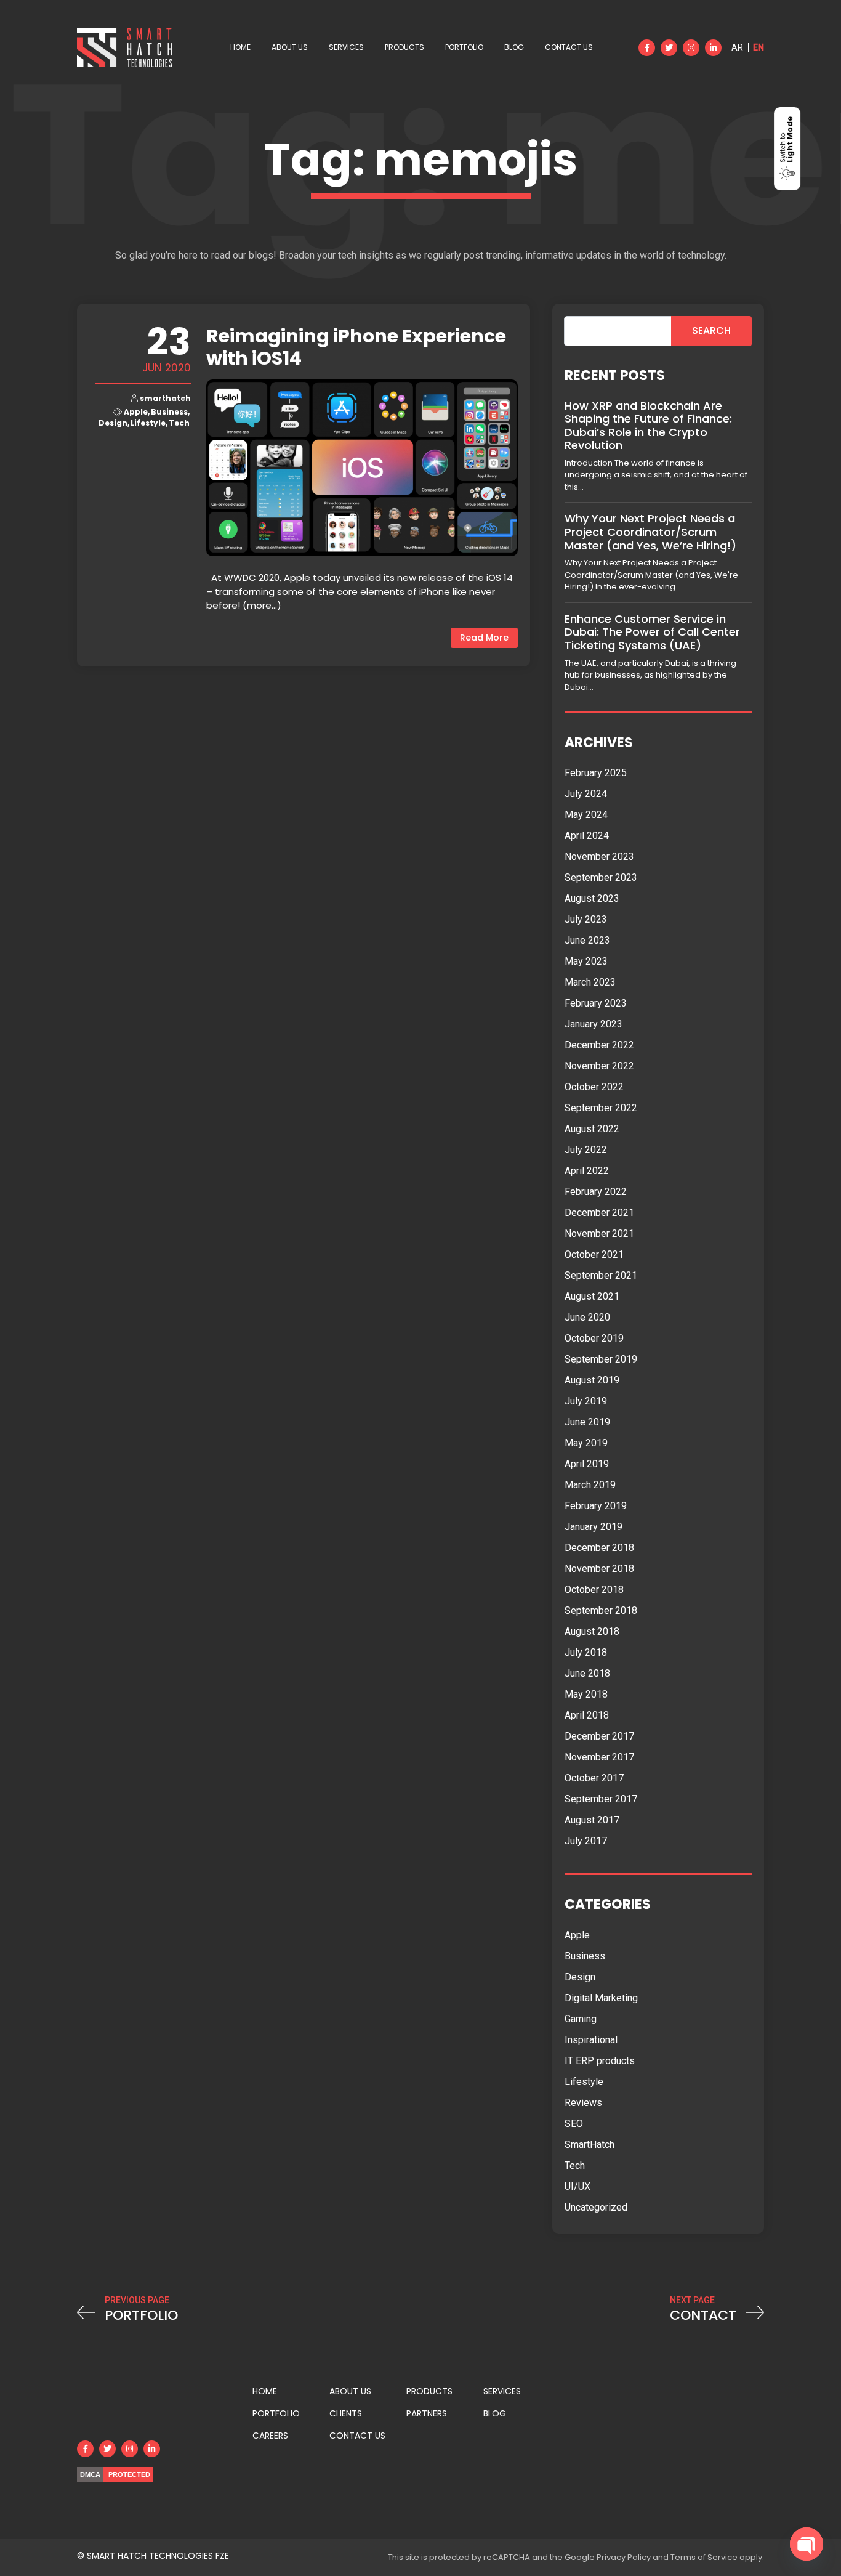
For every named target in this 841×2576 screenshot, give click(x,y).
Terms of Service (704, 2557)
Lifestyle (148, 423)
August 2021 (592, 1296)
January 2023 (594, 1024)
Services (346, 47)
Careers (270, 2436)
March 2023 (590, 982)
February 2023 (596, 1003)
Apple (136, 412)
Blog (514, 47)
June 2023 (587, 940)
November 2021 (599, 1233)
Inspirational (591, 2040)
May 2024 (586, 815)
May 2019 (586, 1443)
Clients (346, 2413)
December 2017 (599, 1736)
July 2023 (586, 919)
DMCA (90, 2474)
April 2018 (587, 1715)
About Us (290, 47)
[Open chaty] (807, 2544)
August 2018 (592, 1631)
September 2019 (601, 1359)
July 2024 (586, 794)
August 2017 (592, 1820)
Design (113, 423)
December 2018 (599, 1548)
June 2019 (587, 1422)
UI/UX (577, 2186)
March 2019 (590, 1485)
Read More (484, 638)
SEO (574, 2124)
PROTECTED (129, 2474)
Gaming (581, 2019)
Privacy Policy (624, 2557)
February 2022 (596, 1192)
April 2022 (587, 1171)
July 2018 (586, 1652)
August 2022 (592, 1129)
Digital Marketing (601, 1998)
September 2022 (601, 1108)
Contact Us (569, 47)
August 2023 (592, 898)
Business (169, 412)
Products (404, 47)
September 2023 (601, 877)
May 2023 (586, 961)
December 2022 (599, 1045)
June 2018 (587, 1673)
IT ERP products (600, 2061)
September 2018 (601, 1610)
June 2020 (587, 1317)
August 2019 (592, 1380)
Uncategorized (596, 2207)
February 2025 (596, 773)
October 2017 (594, 1778)
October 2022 (594, 1087)
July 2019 (586, 1401)
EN (759, 47)
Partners (427, 2413)
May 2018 (586, 1694)
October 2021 (594, 1254)
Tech (179, 423)
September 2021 (601, 1275)
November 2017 (599, 1757)
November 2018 (599, 1569)
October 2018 (594, 1590)
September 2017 (601, 1799)
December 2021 (599, 1213)
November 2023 (599, 857)
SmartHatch (590, 2145)
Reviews (583, 2103)
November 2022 (599, 1066)
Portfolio (464, 47)
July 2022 (586, 1150)
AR (737, 47)
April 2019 (587, 1464)
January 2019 (594, 1527)
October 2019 (594, 1338)
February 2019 (596, 1506)
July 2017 (586, 1841)
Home (240, 47)
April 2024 (587, 836)
